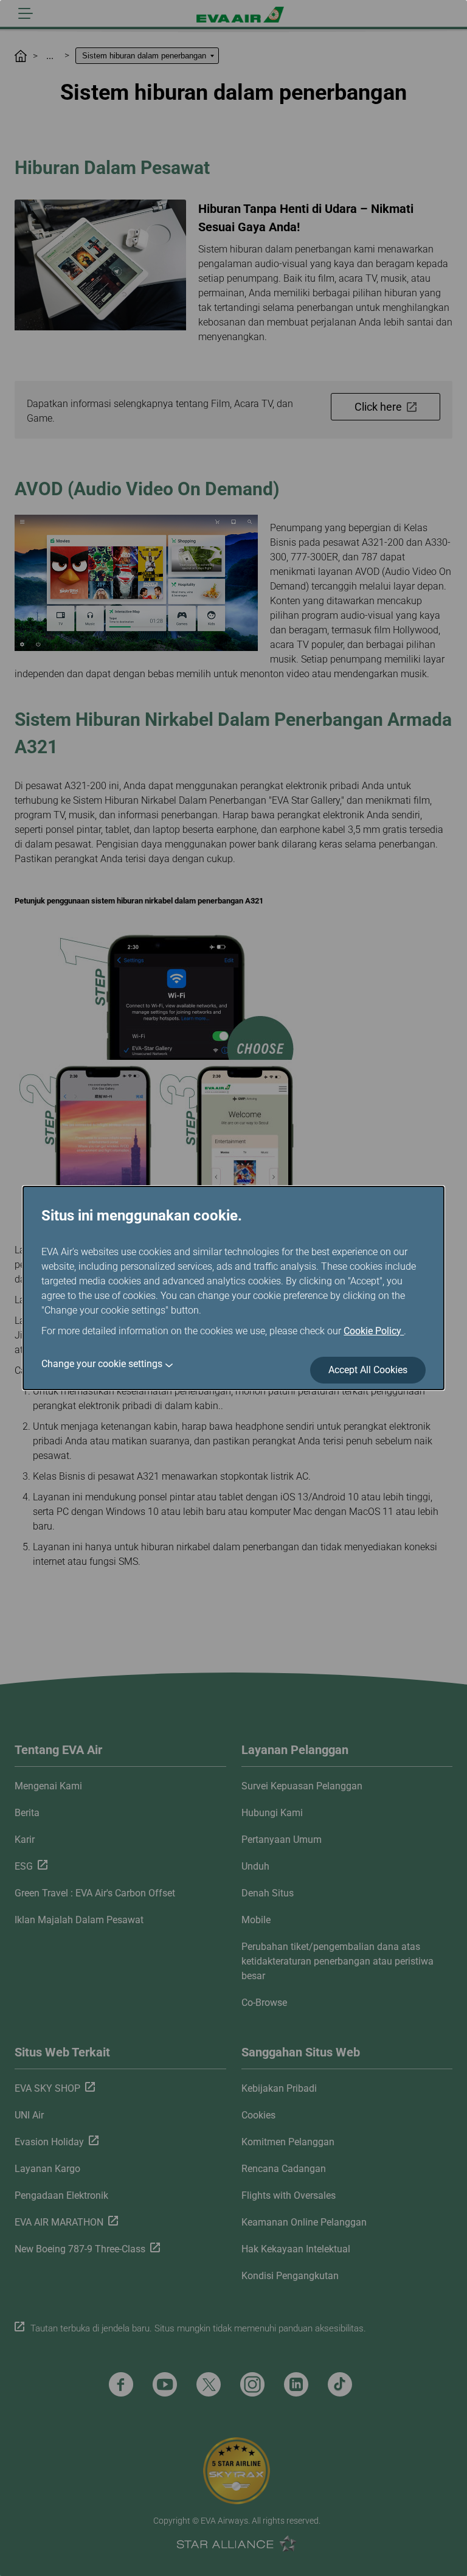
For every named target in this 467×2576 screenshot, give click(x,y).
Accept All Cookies (368, 1370)
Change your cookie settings (102, 1364)
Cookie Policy (374, 1331)
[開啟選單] (26, 13)
